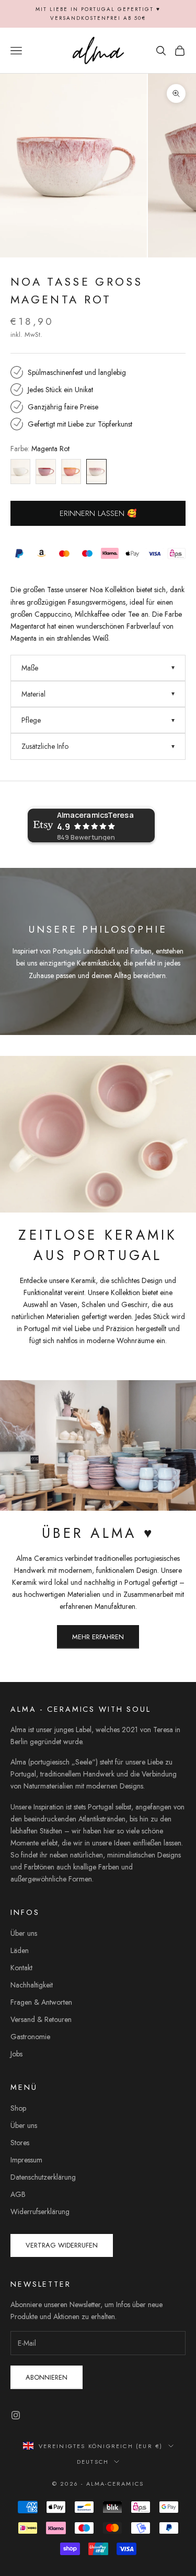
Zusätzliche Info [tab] (45, 746)
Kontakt (21, 1968)
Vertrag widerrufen (62, 2245)
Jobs (16, 2054)
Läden (20, 1950)
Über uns (24, 1933)
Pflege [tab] (31, 720)
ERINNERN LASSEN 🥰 (98, 513)
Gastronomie (30, 2037)
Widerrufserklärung (40, 2212)
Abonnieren (47, 2377)
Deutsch (93, 2462)
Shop (18, 2108)
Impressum (26, 2160)
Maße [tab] (30, 668)
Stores (20, 2143)
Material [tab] (33, 694)
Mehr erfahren (98, 1637)
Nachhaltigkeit (32, 1985)
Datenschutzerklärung (43, 2177)
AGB (18, 2194)
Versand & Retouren (41, 2019)
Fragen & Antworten (41, 2002)
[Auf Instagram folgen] (16, 2415)
